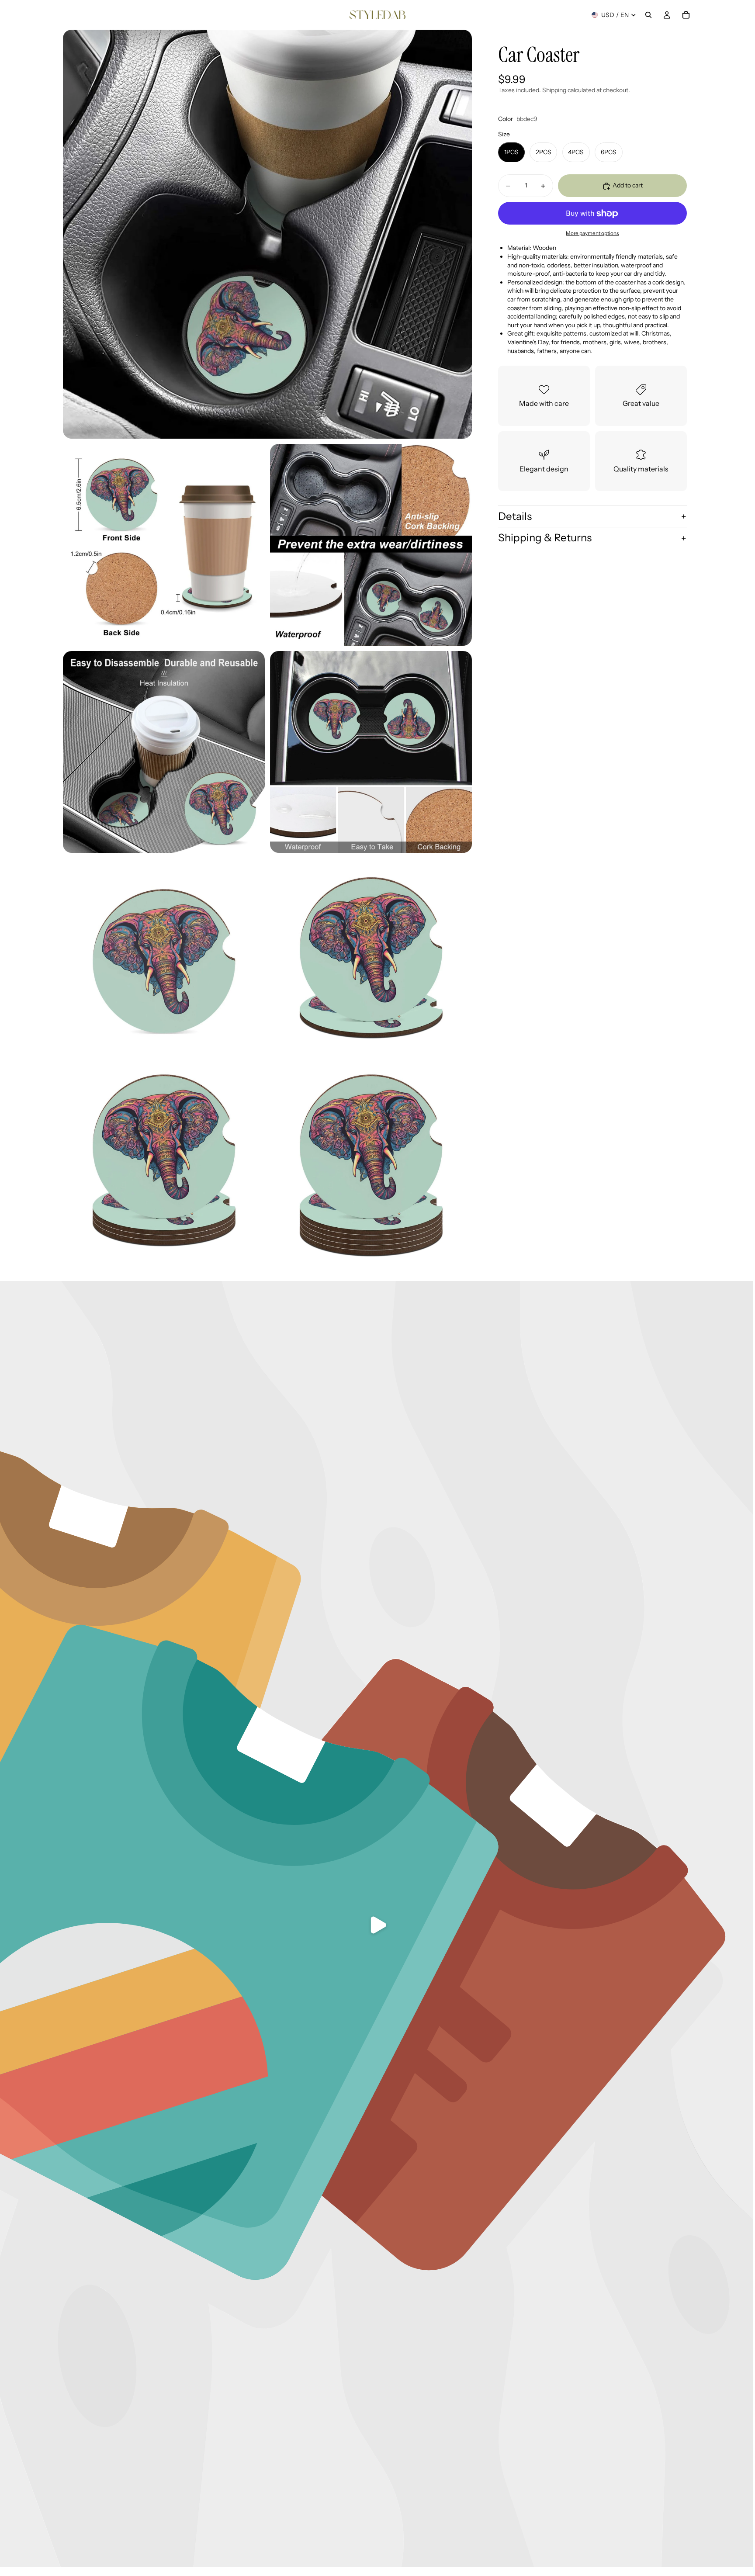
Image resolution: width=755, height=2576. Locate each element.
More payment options (592, 233)
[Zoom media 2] (164, 545)
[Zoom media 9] (371, 1166)
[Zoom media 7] (371, 959)
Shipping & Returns (545, 538)
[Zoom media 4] (164, 752)
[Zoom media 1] (267, 234)
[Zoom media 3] (371, 545)
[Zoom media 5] (371, 752)
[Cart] (686, 15)
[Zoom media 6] (164, 959)
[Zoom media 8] (164, 1166)
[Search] (648, 15)
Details (515, 516)
